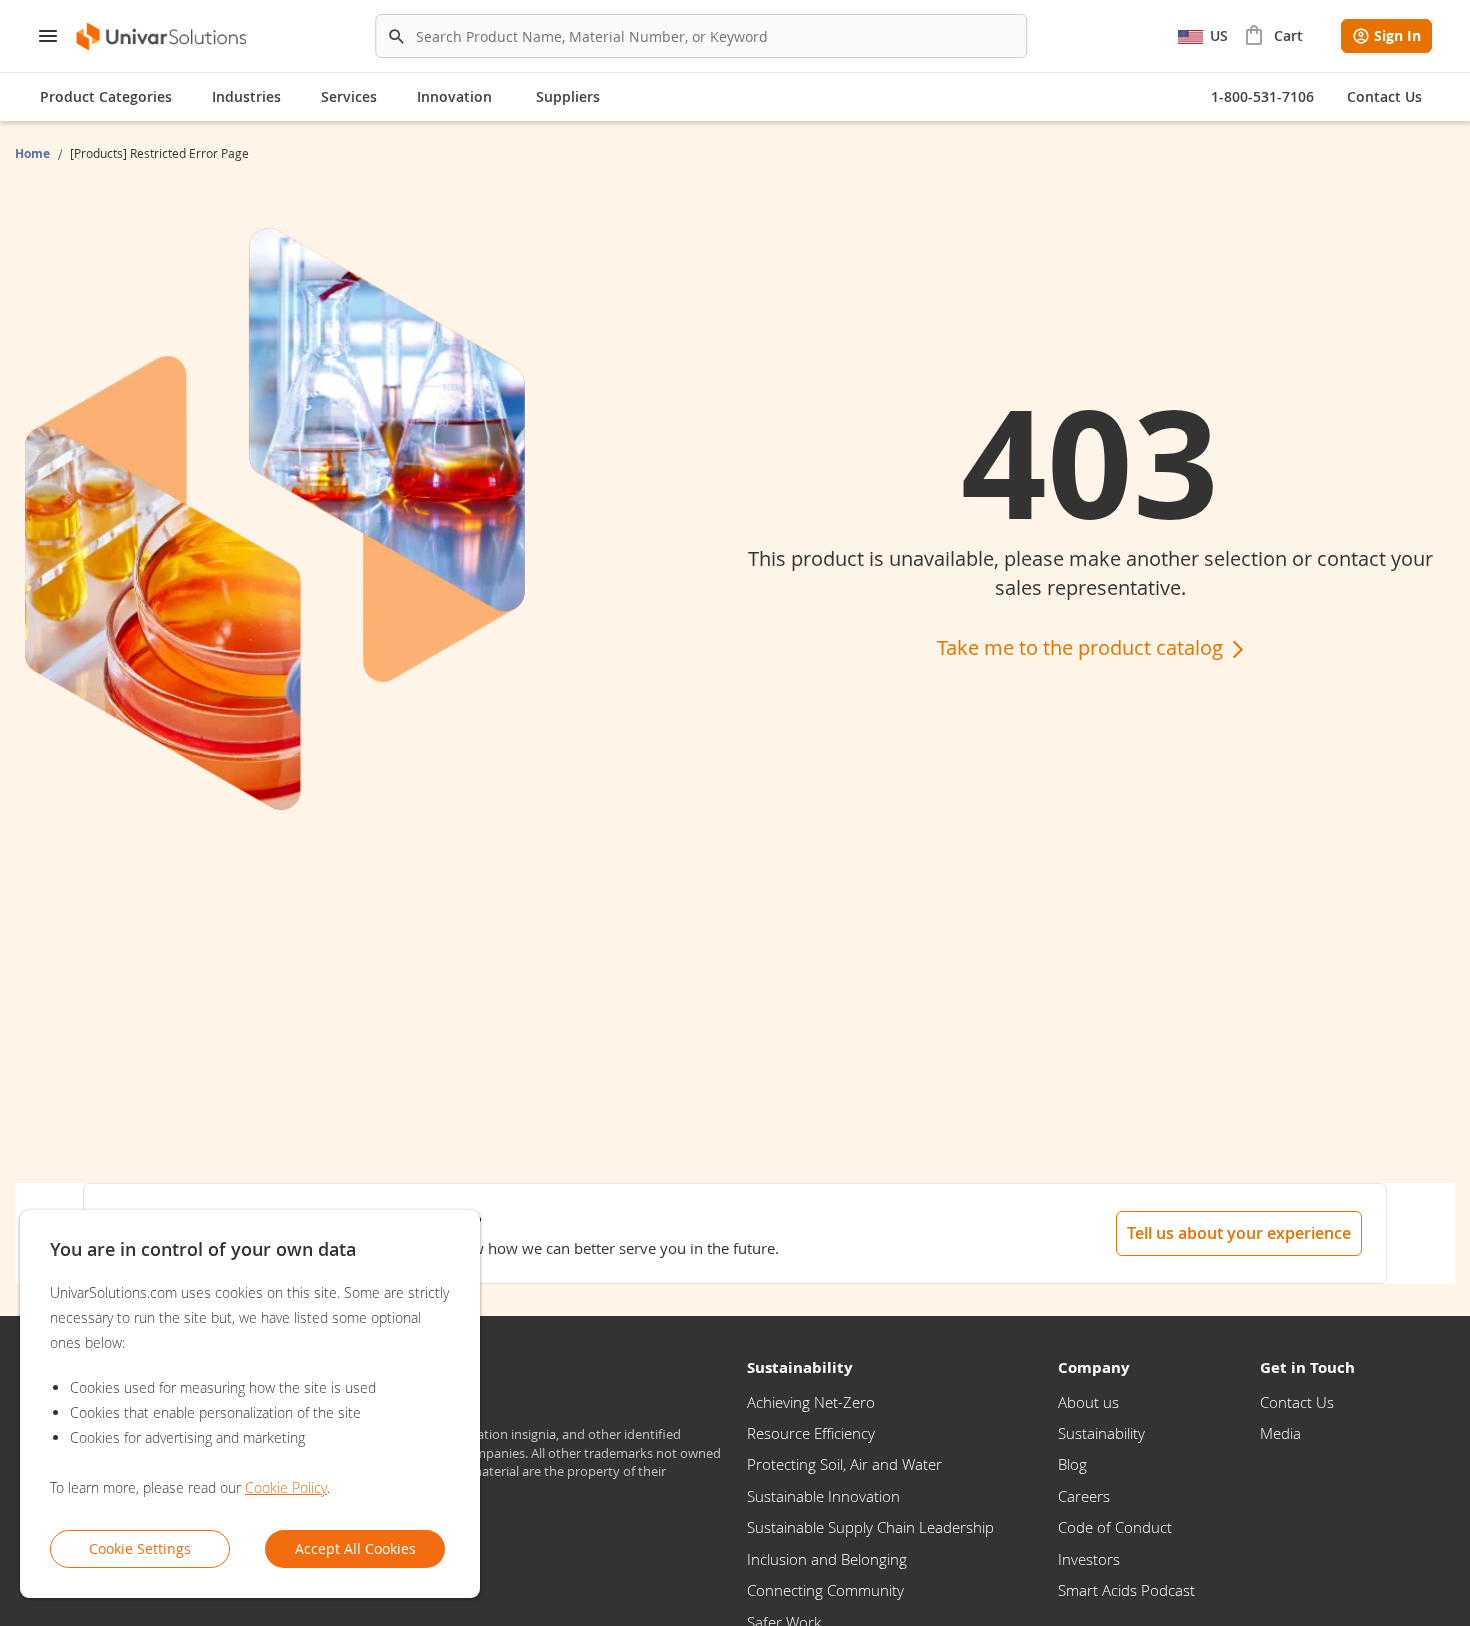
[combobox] (701, 36)
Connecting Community (825, 1590)
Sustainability (1101, 1433)
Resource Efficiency (811, 1433)
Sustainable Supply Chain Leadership (870, 1527)
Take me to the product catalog (1082, 647)
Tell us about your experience (1239, 1233)
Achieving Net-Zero (811, 1402)
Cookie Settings (140, 1548)
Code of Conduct (1115, 1527)
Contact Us (1297, 1402)
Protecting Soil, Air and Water (844, 1464)
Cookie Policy (286, 1487)
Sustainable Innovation (823, 1496)
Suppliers (568, 96)
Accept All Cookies (355, 1548)
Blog (1072, 1464)
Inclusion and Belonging (827, 1559)
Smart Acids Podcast (1126, 1590)
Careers (1084, 1496)
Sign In (1397, 35)
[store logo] (162, 36)
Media (1280, 1433)
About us (1088, 1402)
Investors (1089, 1559)
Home (34, 153)
